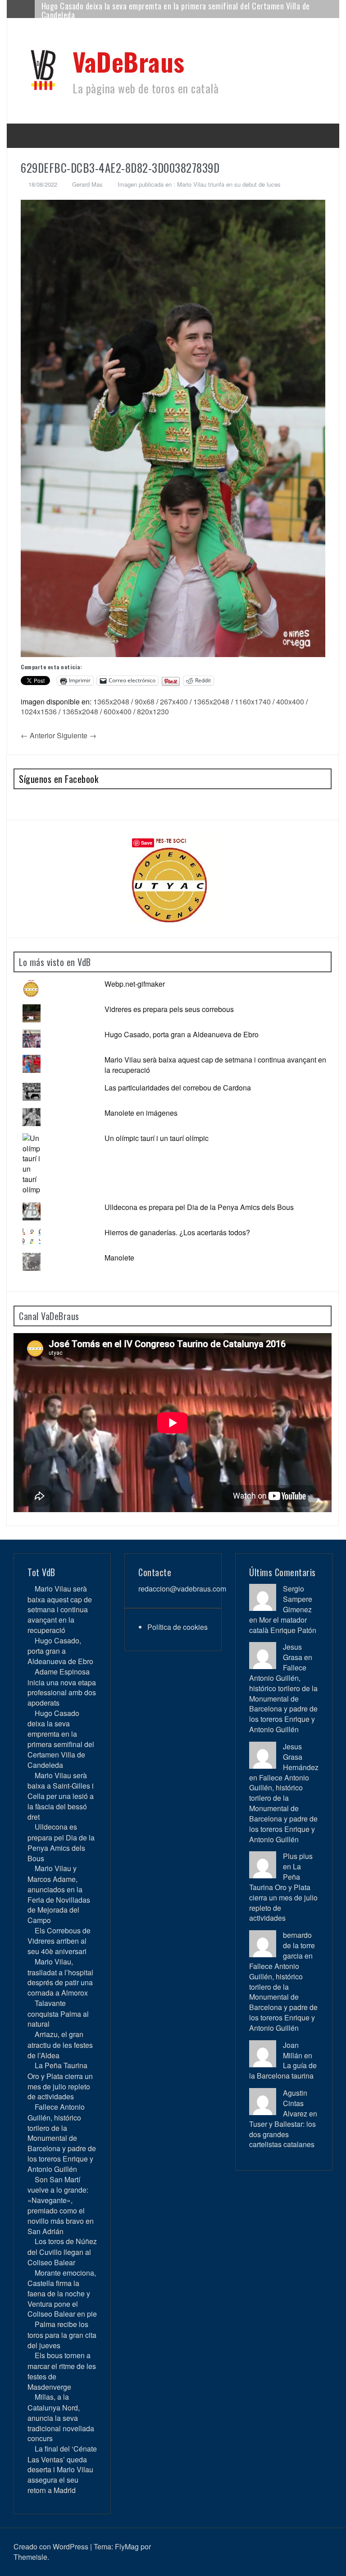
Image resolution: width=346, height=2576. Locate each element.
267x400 (174, 701)
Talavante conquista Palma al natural (58, 2013)
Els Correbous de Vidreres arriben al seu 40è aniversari (59, 1941)
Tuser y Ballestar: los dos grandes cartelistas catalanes (282, 2134)
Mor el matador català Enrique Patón (283, 1625)
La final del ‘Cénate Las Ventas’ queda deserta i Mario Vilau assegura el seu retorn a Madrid (62, 2469)
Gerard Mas (87, 184)
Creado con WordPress (51, 2546)
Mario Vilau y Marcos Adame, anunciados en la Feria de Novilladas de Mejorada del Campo (59, 1894)
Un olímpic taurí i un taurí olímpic (157, 1138)
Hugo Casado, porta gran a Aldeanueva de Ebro (182, 1034)
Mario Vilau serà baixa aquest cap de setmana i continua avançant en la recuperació (215, 1065)
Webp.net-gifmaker (135, 984)
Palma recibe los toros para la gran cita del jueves (62, 2334)
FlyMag (127, 2546)
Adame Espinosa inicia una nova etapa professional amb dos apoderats (62, 1687)
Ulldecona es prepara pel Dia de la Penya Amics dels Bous (199, 1207)
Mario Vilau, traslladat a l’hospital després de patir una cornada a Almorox (60, 1977)
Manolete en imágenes (141, 1113)
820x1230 (153, 711)
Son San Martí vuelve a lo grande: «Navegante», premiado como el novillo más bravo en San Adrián (61, 2205)
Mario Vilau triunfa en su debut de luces (229, 184)
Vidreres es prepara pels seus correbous (169, 1009)
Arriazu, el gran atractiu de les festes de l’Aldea (60, 2045)
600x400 (118, 711)
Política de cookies (178, 1627)
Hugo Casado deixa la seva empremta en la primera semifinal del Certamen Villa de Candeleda (61, 1739)
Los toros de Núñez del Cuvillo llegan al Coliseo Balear (62, 2252)
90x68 (145, 701)
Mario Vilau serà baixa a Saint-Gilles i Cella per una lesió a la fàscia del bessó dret (175, 9)
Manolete (119, 1258)
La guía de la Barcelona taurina (283, 2070)
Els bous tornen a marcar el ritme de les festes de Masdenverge (62, 2371)
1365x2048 (111, 701)
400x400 (290, 701)
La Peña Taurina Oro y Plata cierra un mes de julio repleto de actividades (60, 2081)
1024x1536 (39, 711)
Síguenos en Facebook (59, 779)
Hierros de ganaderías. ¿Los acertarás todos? (177, 1232)
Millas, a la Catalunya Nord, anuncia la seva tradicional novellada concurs (61, 2417)
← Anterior (38, 735)
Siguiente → (77, 735)
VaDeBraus (129, 61)
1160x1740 (253, 701)
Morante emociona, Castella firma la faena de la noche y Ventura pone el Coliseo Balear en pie (62, 2293)
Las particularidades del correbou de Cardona (178, 1088)
